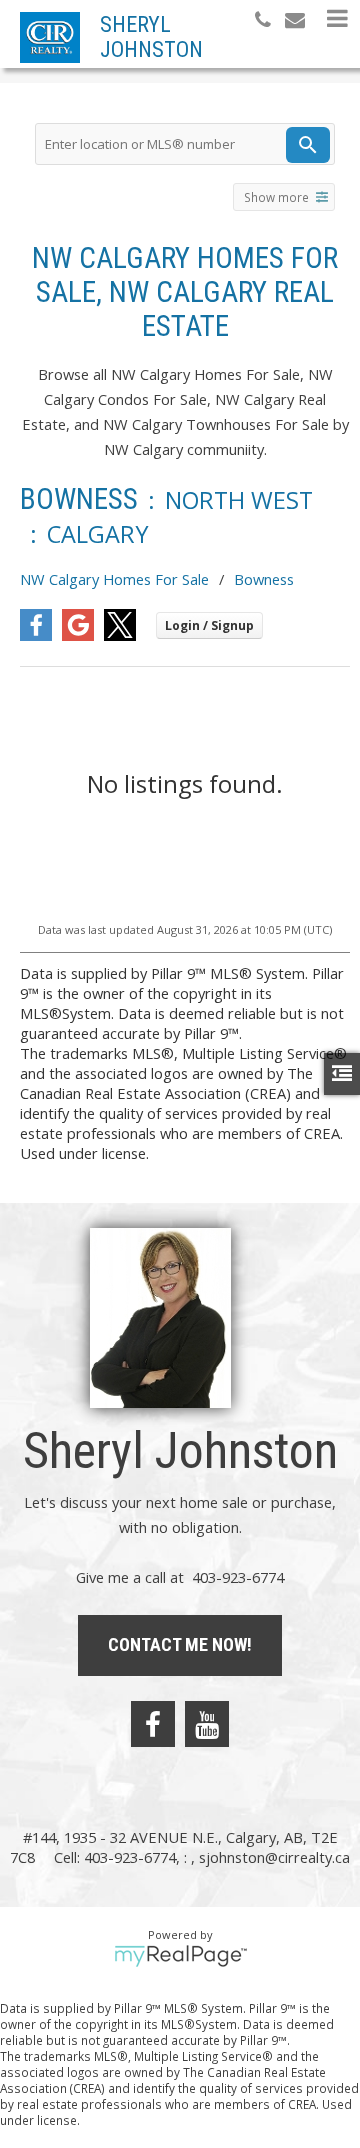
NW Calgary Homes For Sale (114, 579)
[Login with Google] (78, 635)
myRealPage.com (180, 1956)
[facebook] (153, 1724)
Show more (276, 197)
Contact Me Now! (180, 1644)
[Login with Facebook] (36, 635)
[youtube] (207, 1724)
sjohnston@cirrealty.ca (274, 1857)
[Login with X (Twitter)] (120, 635)
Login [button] (209, 625)
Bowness (264, 579)
